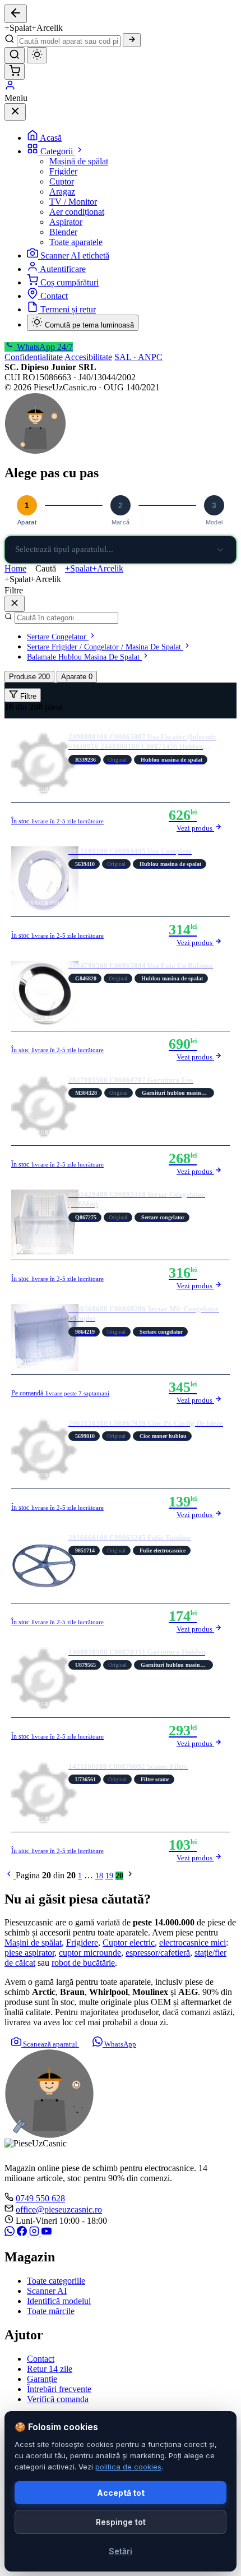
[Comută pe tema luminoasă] (37, 55)
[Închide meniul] (15, 112)
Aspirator (66, 222)
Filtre (27, 696)
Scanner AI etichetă (75, 255)
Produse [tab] (29, 677)
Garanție (42, 2379)
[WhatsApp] (11, 2233)
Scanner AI (47, 2291)
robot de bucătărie (83, 1963)
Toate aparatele (76, 242)
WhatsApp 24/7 (44, 347)
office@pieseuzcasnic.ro (59, 2209)
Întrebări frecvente (59, 2389)
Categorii (58, 151)
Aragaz (62, 192)
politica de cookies (128, 2467)
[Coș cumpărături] (15, 72)
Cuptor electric (129, 1943)
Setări (121, 2551)
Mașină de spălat (79, 161)
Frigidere (82, 1943)
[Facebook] (23, 2233)
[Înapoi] (16, 14)
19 (109, 1876)
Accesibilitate (88, 357)
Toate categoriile (56, 2281)
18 (99, 1876)
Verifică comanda (58, 2399)
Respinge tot (121, 2522)
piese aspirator (29, 1953)
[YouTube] (47, 2233)
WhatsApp (119, 2044)
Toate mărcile (51, 2311)
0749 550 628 (40, 2198)
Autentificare (63, 269)
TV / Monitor (73, 202)
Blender (63, 232)
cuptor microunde (90, 1953)
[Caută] (132, 40)
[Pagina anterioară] (10, 1876)
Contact (54, 296)
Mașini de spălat (33, 1943)
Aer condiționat (77, 212)
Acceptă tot (121, 2493)
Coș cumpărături (69, 282)
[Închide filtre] (15, 604)
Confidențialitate (34, 357)
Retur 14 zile (50, 2369)
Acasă (51, 138)
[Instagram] (35, 2233)
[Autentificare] (10, 88)
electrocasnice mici (193, 1943)
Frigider (63, 171)
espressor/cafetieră (158, 1953)
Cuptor (62, 181)
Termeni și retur (68, 309)
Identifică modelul (59, 2301)
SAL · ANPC (138, 357)
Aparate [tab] (77, 677)
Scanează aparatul (50, 2044)
